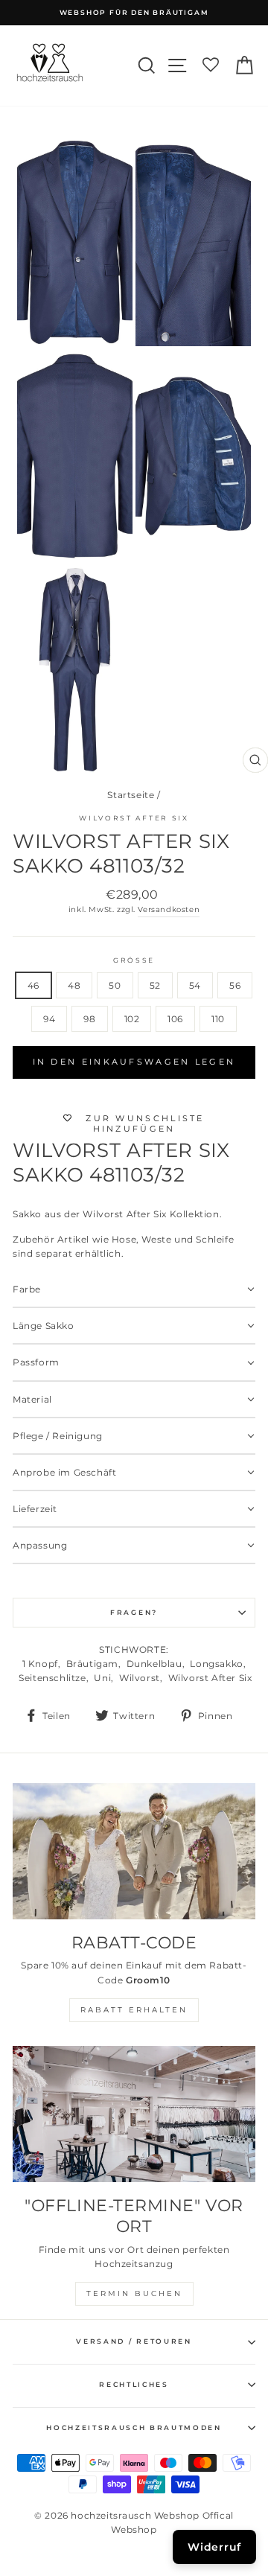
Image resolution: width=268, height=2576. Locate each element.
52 (155, 985)
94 (49, 1019)
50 (115, 985)
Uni (102, 1678)
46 (33, 985)
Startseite (131, 795)
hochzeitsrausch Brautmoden (134, 2427)
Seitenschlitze (52, 1678)
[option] (134, 13)
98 (89, 1019)
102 (132, 1019)
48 (74, 985)
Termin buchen (134, 2293)
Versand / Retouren (134, 2341)
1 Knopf (40, 1664)
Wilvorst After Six (134, 818)
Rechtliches (134, 2384)
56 (235, 985)
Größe (134, 960)
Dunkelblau (154, 1664)
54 (195, 985)
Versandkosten (169, 909)
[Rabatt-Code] (134, 1851)
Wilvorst (140, 1678)
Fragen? (134, 1612)
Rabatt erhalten (134, 2010)
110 (218, 1019)
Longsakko (216, 1664)
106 (175, 1019)
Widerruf (214, 2547)
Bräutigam (92, 1664)
